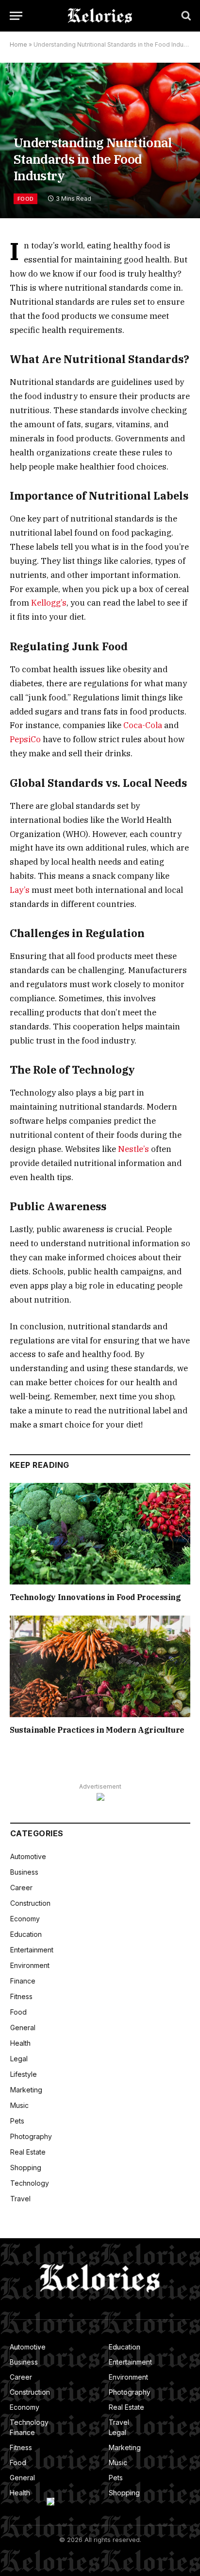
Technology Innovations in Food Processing (95, 1597)
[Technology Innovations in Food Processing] (100, 1534)
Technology (30, 2183)
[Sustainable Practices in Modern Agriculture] (100, 1666)
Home (18, 44)
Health (20, 2043)
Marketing (26, 2090)
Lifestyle (24, 2074)
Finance (23, 1981)
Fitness (21, 1996)
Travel (20, 2199)
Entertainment (32, 1950)
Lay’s (20, 890)
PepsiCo (25, 739)
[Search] (185, 16)
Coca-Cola (143, 725)
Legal (19, 2059)
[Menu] (16, 16)
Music (19, 2105)
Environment (30, 1965)
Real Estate (28, 2152)
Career (21, 1888)
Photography (31, 2136)
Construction (30, 1903)
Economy (25, 1919)
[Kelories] (100, 16)
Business (24, 1872)
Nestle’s (133, 1149)
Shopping (26, 2167)
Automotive (28, 1856)
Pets (17, 2121)
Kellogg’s (49, 603)
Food (25, 199)
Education (26, 1934)
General (23, 2028)
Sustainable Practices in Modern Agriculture (97, 1730)
